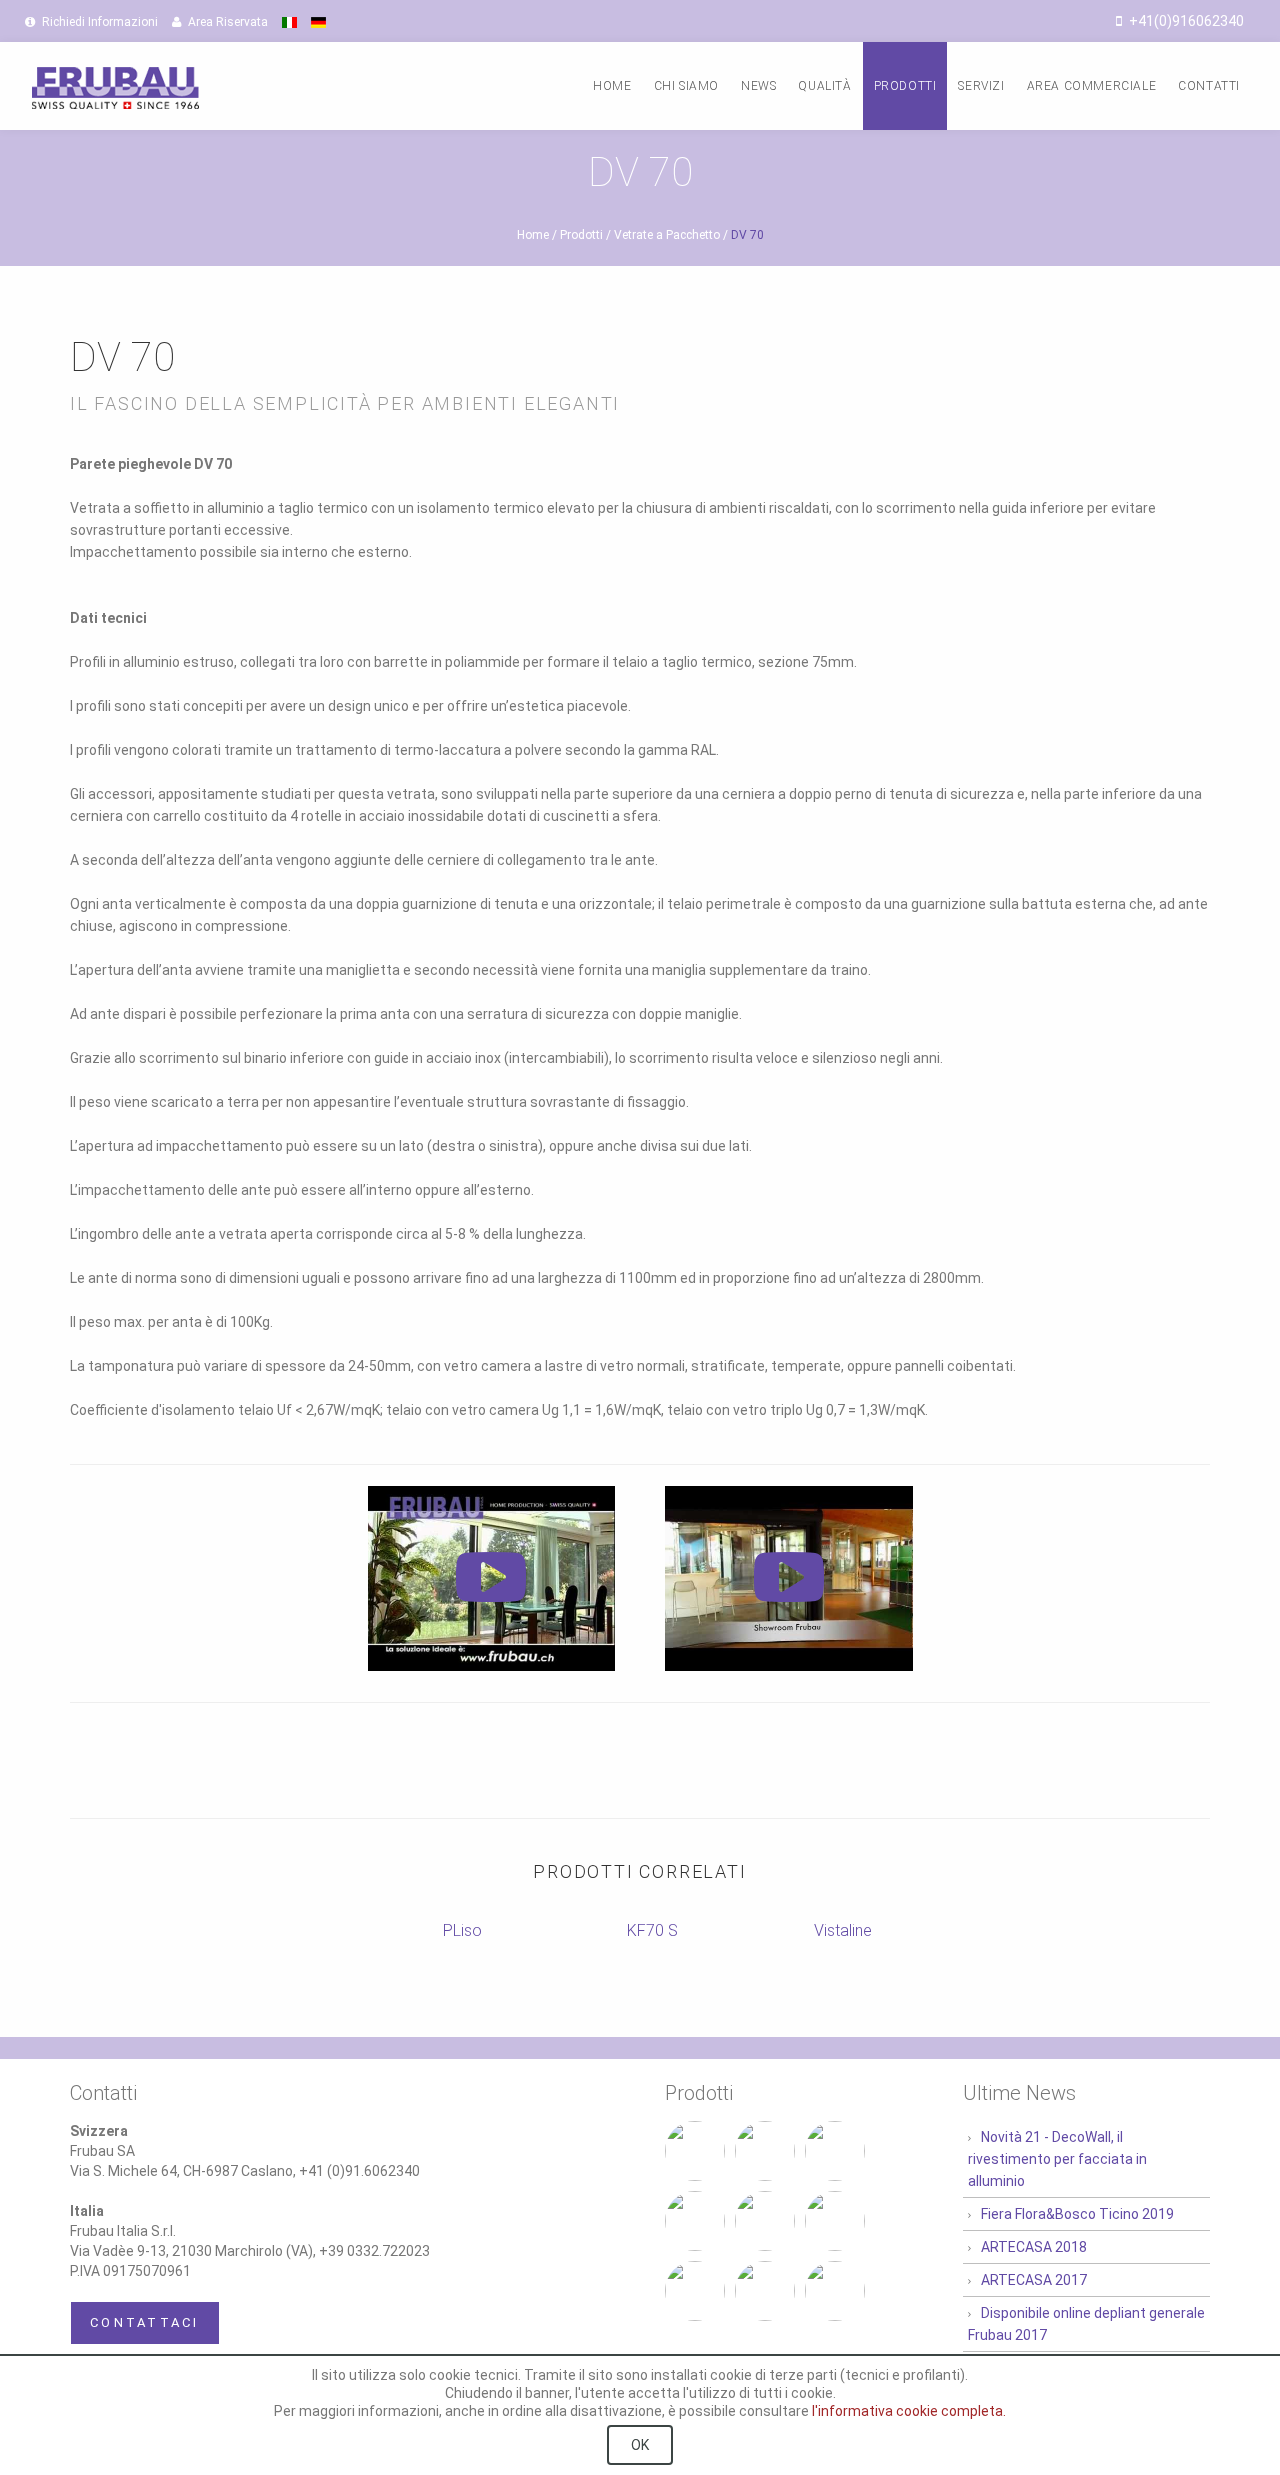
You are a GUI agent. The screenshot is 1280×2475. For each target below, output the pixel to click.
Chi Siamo (686, 86)
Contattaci (145, 2322)
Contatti (1209, 86)
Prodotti (905, 86)
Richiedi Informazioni (98, 22)
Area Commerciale (1092, 86)
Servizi (981, 86)
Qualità (824, 86)
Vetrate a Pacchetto (667, 235)
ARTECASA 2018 (1034, 2247)
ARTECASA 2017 (1034, 2280)
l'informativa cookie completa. (909, 2411)
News (758, 86)
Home (612, 86)
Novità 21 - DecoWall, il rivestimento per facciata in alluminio (1057, 2159)
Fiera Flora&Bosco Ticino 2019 (1077, 2214)
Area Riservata (226, 22)
